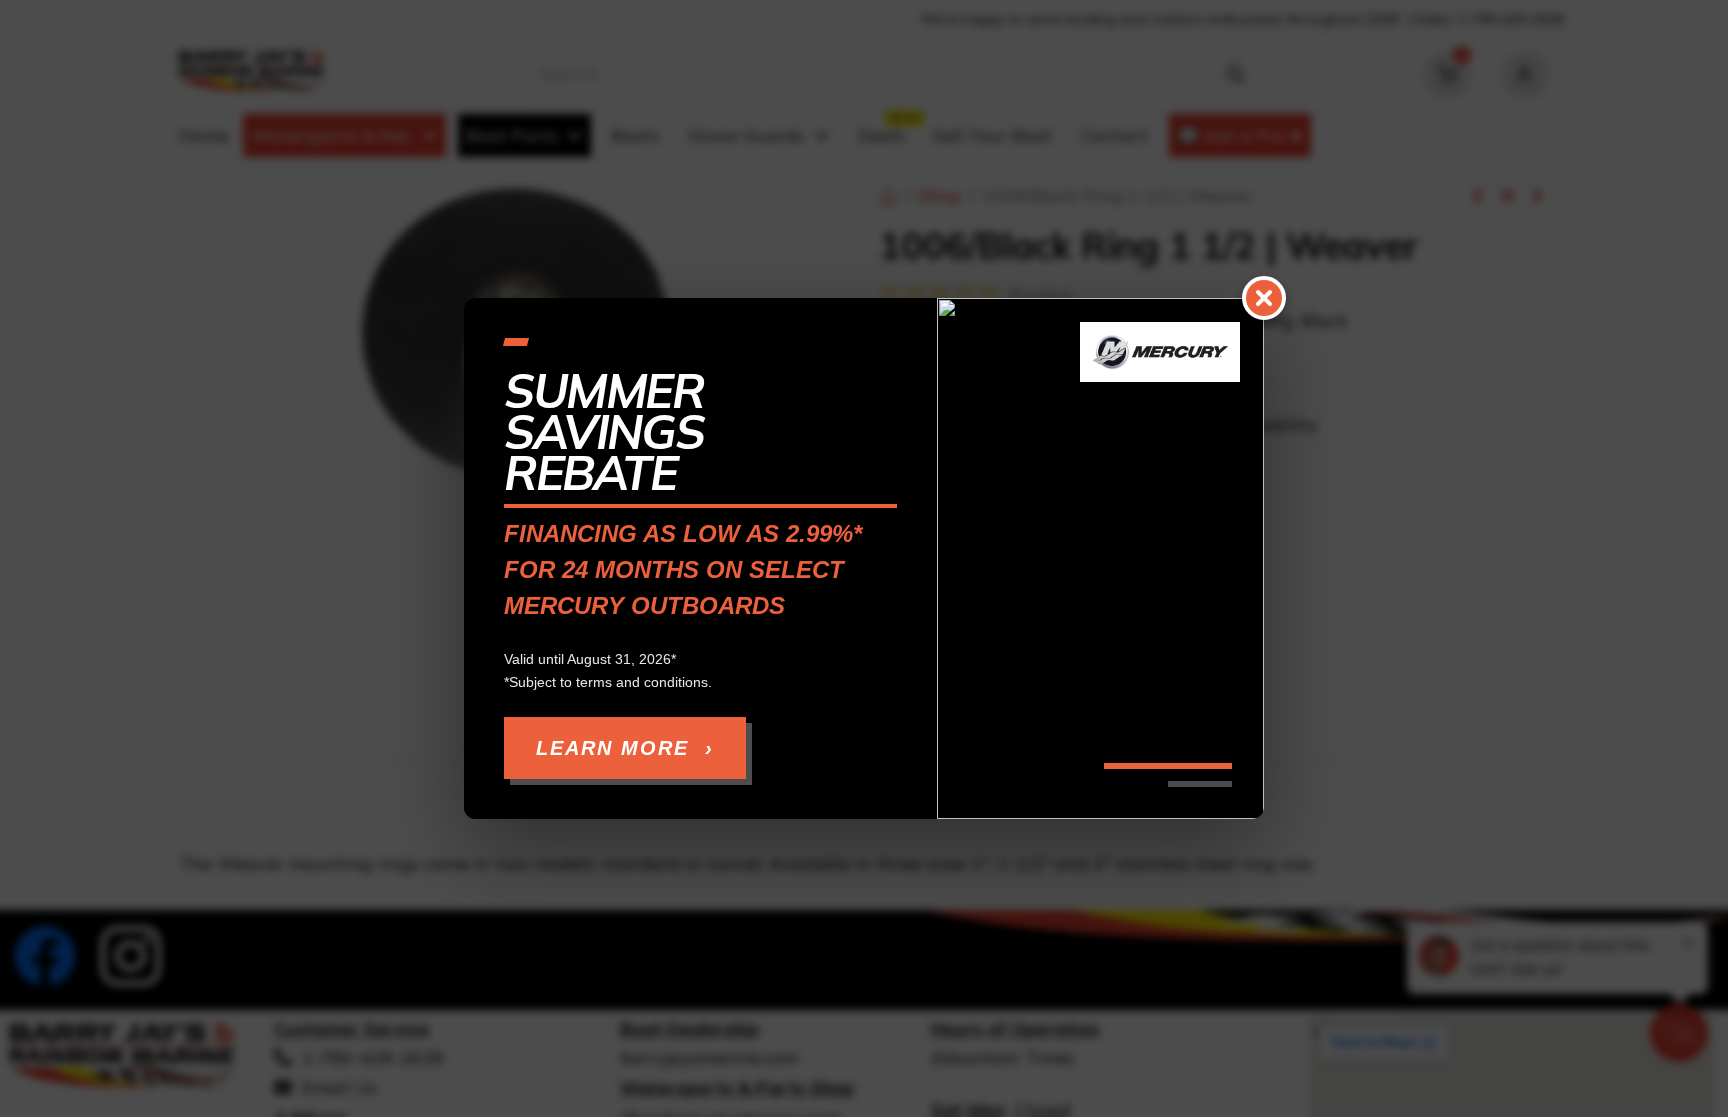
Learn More (625, 748)
